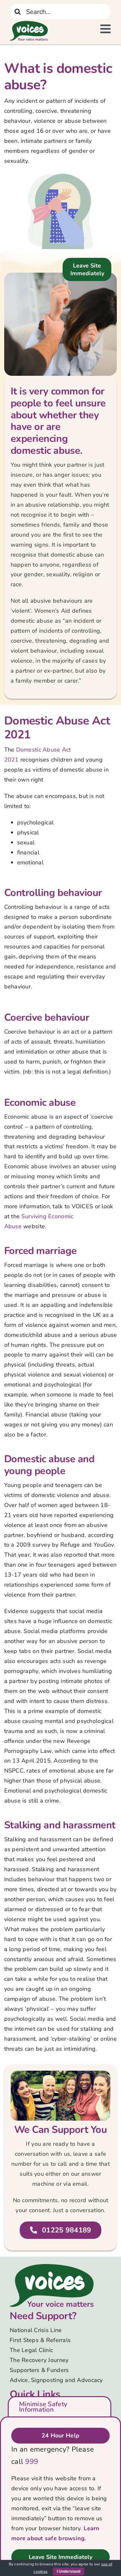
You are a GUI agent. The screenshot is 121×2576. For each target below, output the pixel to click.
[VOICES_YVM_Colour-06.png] (52, 2267)
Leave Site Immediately (87, 269)
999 (32, 2462)
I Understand (69, 2571)
